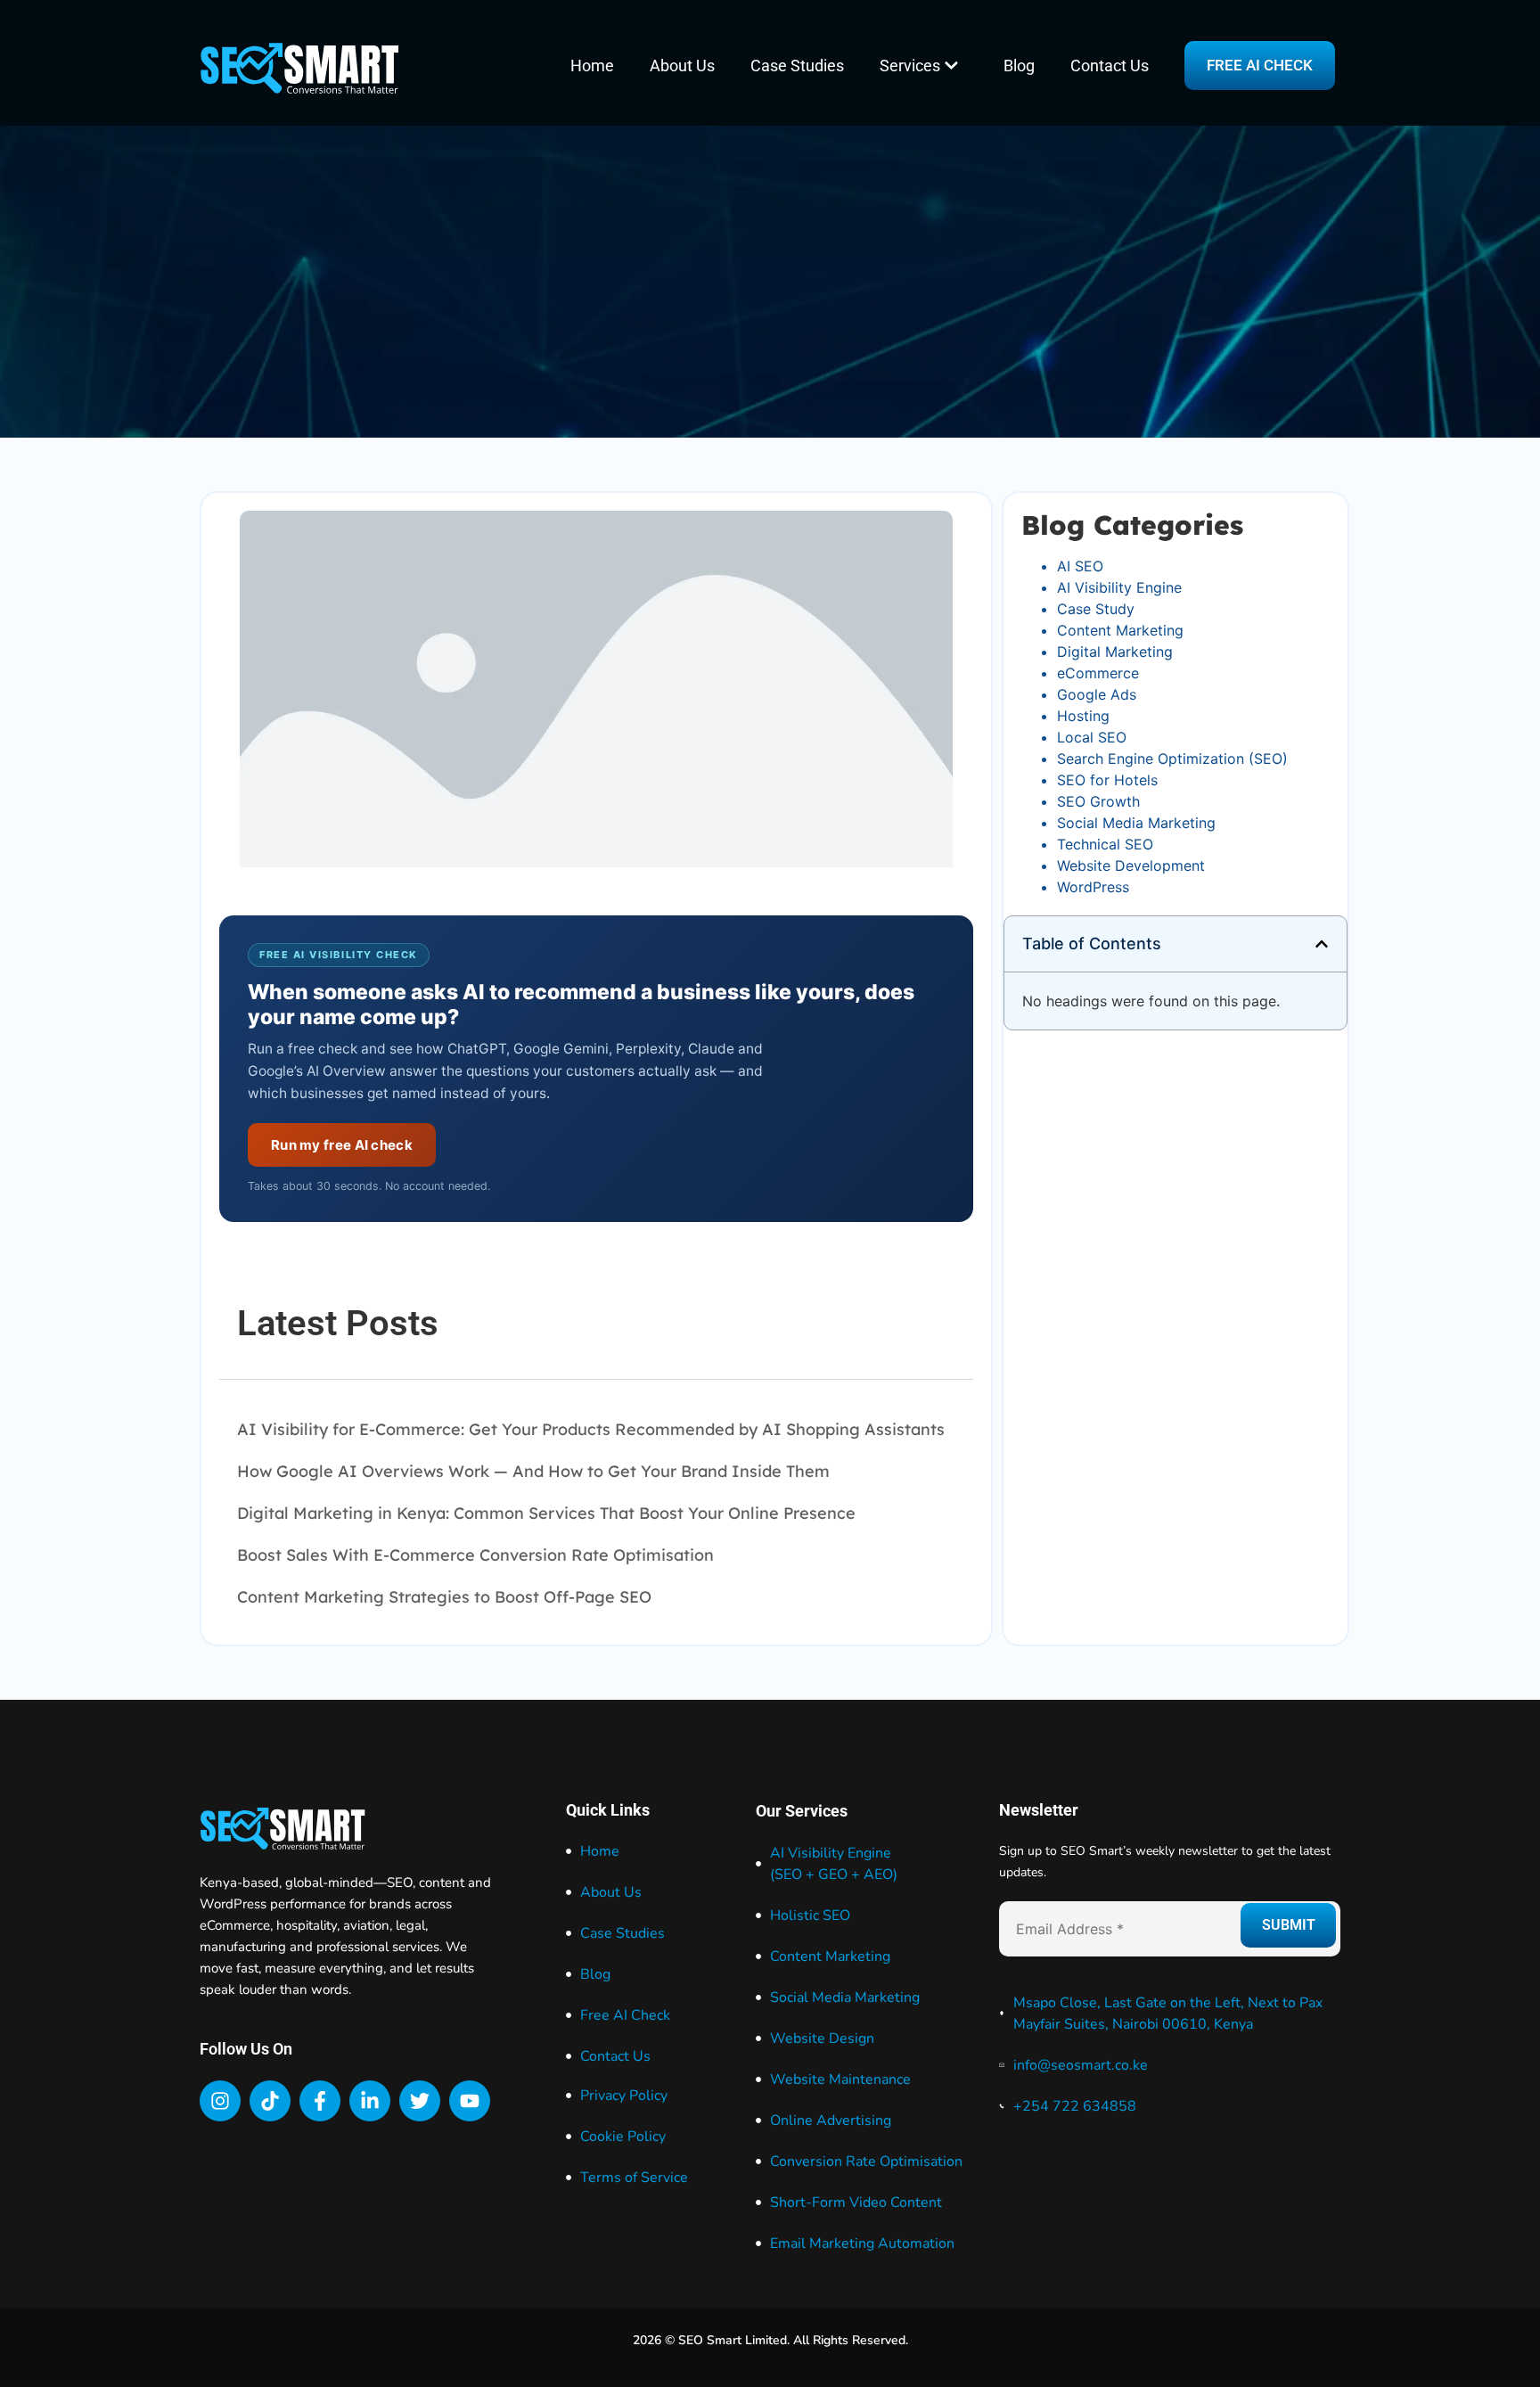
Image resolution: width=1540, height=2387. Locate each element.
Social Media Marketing (1136, 823)
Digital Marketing (1115, 652)
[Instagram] (220, 2101)
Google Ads (1097, 694)
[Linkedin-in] (370, 2101)
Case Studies (797, 66)
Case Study (1096, 609)
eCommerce (1098, 673)
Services (910, 66)
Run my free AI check (342, 1145)
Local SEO (1092, 737)
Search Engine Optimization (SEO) (1172, 759)
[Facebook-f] (320, 2101)
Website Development (1131, 865)
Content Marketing (1120, 630)
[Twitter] (420, 2101)
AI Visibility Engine (1119, 587)
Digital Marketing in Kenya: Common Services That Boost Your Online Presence (546, 1513)
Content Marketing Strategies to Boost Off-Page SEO (444, 1597)
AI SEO (1080, 566)
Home (592, 66)
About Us (682, 66)
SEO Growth (1098, 801)
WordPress (1093, 887)
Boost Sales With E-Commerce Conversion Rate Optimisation (475, 1555)
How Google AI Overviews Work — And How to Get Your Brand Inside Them (533, 1471)
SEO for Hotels (1107, 780)
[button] (1322, 944)
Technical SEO (1105, 844)
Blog (1019, 66)
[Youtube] (470, 2101)
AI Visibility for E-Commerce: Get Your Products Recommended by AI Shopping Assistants (591, 1429)
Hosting (1083, 716)
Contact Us (1110, 66)
